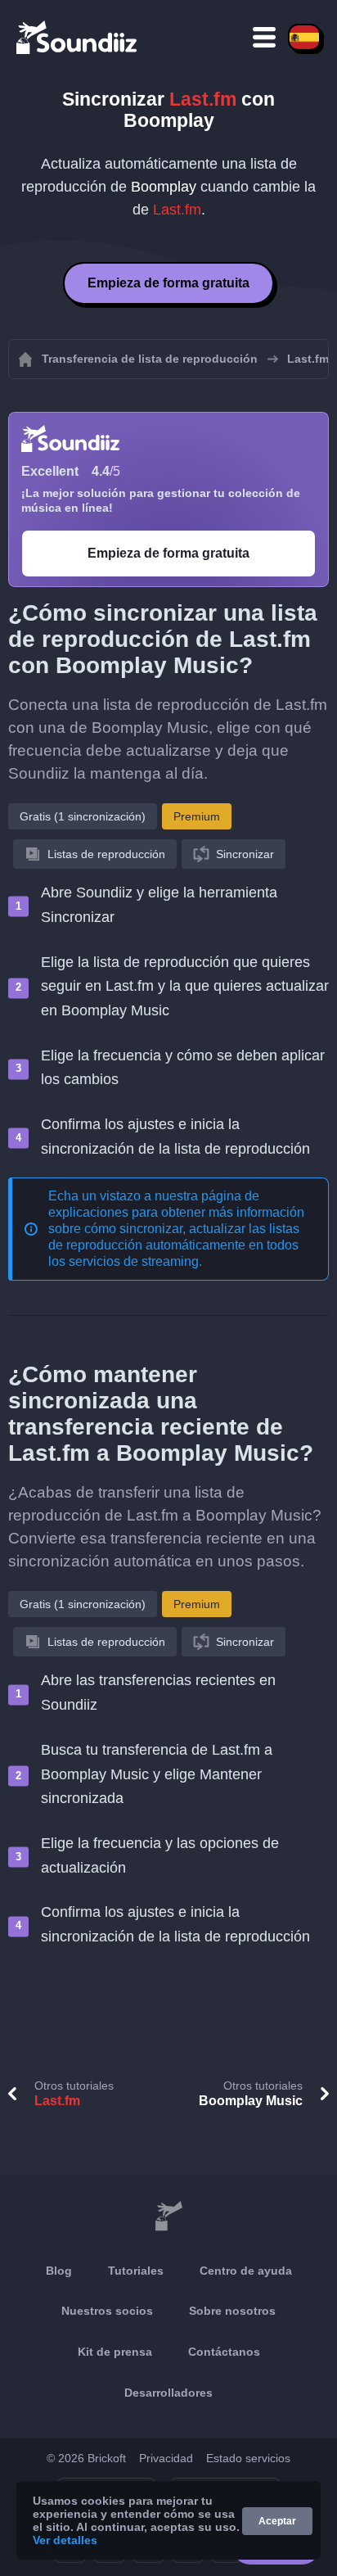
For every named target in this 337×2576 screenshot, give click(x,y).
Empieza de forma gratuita (168, 283)
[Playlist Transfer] (78, 37)
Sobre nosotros (232, 2311)
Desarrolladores (168, 2393)
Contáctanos (224, 2352)
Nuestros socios (107, 2311)
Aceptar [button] (277, 2521)
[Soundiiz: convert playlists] (168, 2217)
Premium (197, 816)
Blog (59, 2271)
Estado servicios (248, 2458)
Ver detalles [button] (65, 2540)
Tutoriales (136, 2271)
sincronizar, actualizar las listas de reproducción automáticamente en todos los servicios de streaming (174, 1245)
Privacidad (166, 2458)
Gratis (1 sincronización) (83, 816)
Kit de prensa (115, 2352)
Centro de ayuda (246, 2271)
